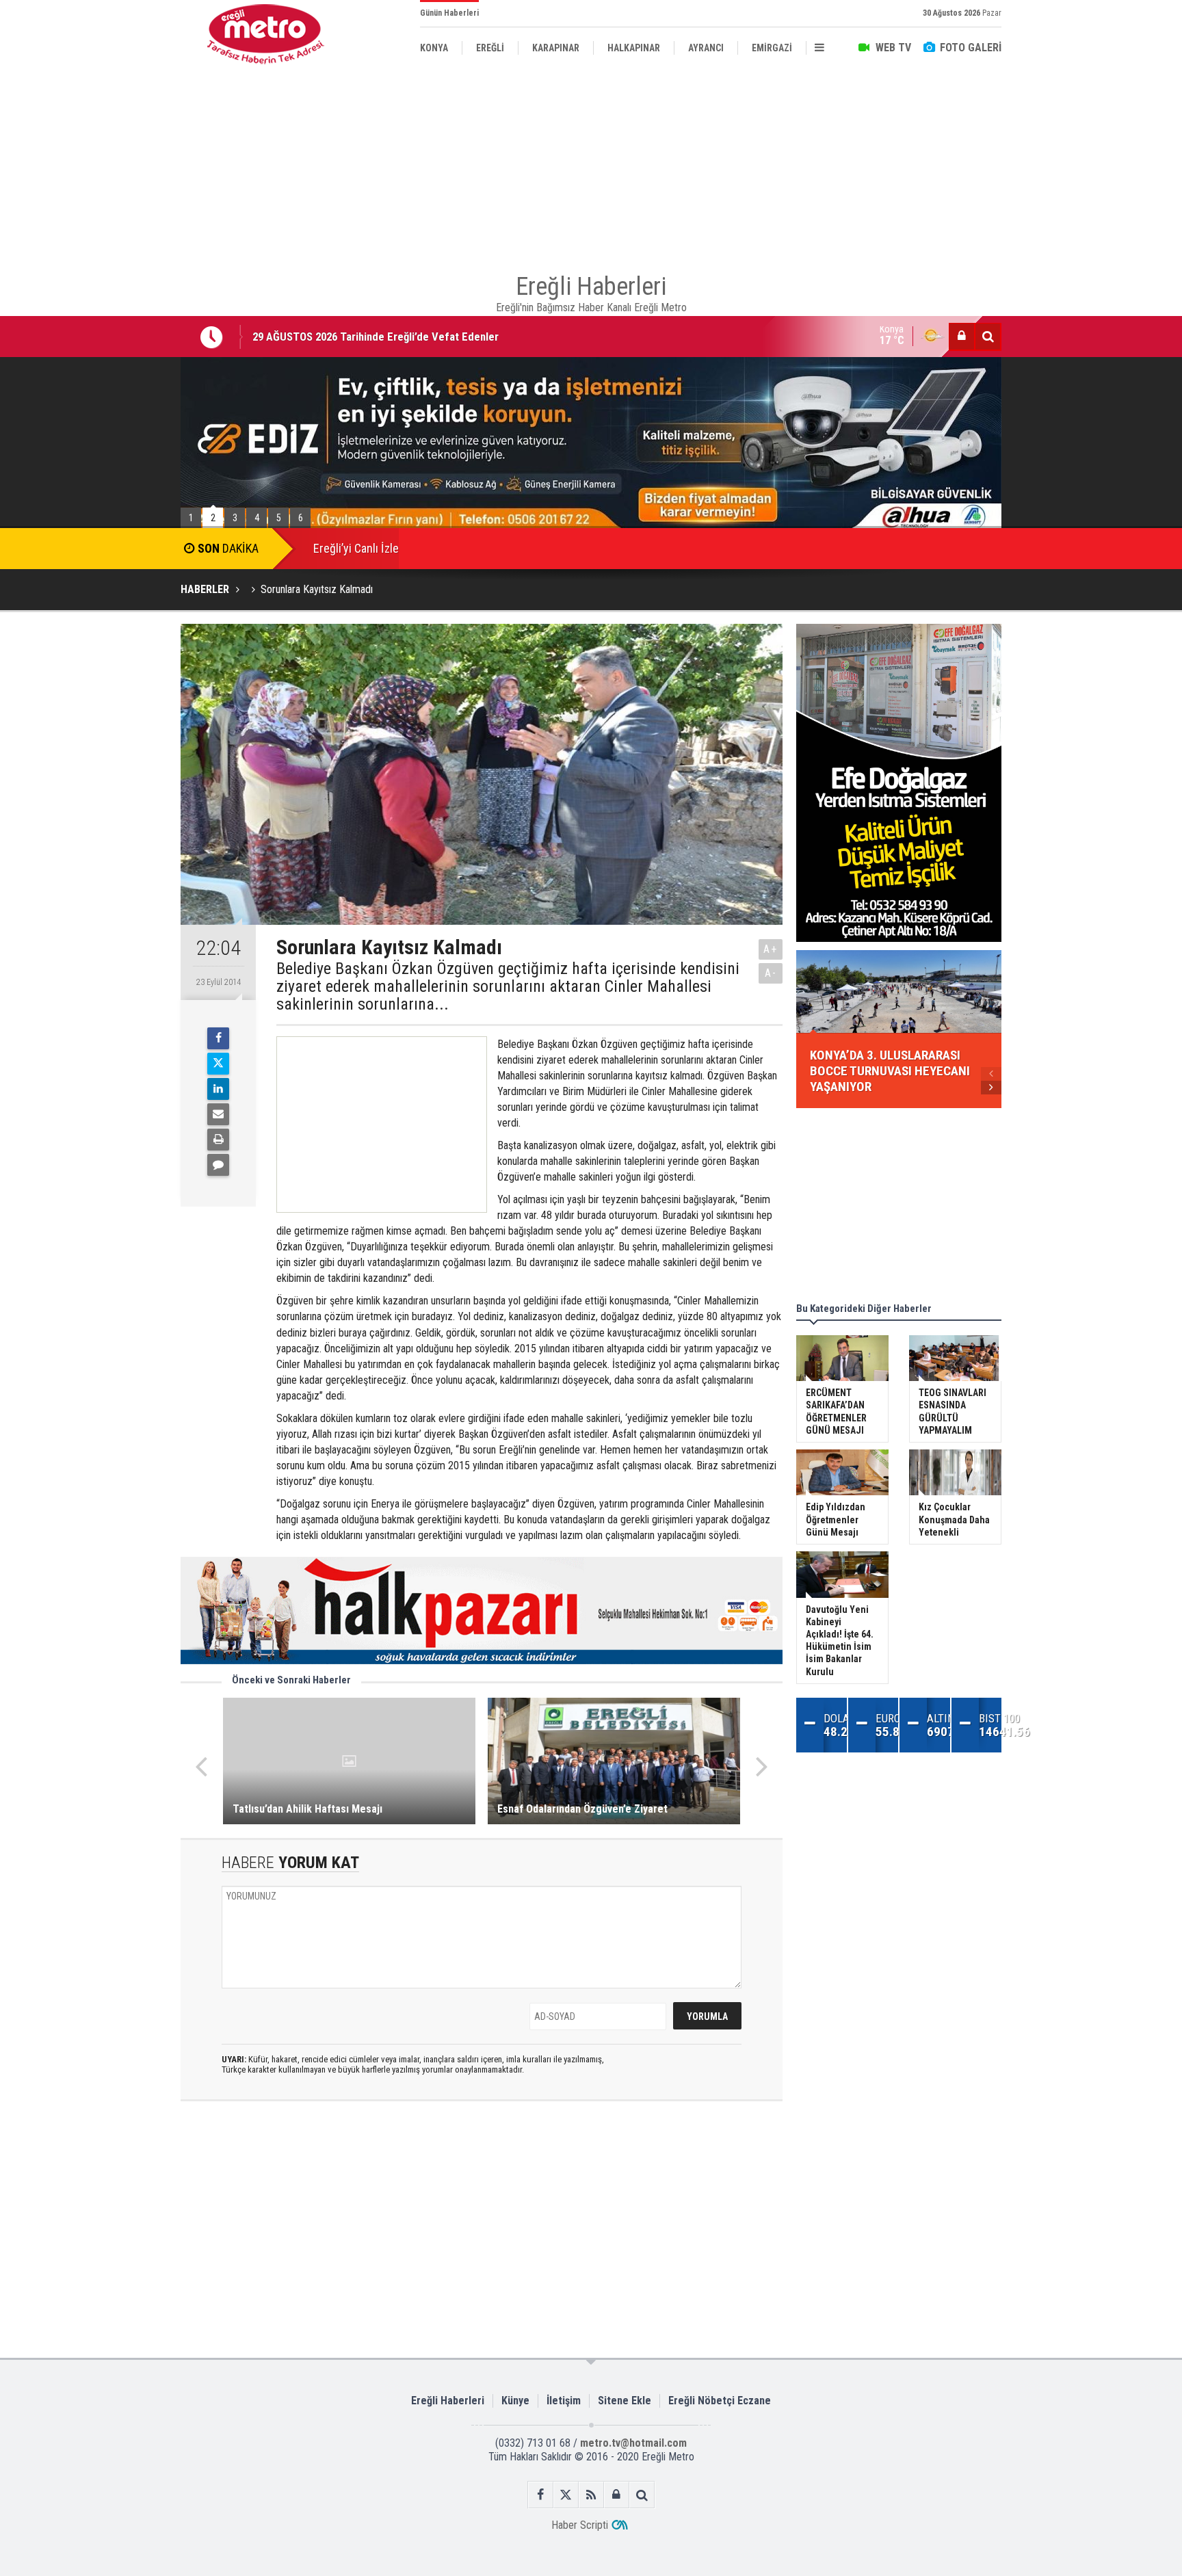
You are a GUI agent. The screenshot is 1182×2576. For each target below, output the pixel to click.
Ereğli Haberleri (448, 2401)
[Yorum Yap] (218, 1165)
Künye (515, 2401)
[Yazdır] (218, 1140)
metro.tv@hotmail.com (633, 2443)
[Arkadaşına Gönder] (218, 1114)
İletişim (564, 2401)
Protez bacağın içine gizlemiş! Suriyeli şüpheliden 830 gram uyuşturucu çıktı (434, 346)
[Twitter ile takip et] (566, 2495)
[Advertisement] (112, 315)
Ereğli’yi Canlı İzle (356, 548)
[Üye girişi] (962, 337)
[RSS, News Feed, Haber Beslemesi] (591, 2495)
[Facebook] (218, 1038)
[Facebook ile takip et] (541, 2495)
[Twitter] (218, 1064)
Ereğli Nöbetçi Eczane (720, 2401)
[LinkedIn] (218, 1089)
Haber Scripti (580, 2525)
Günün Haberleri (449, 13)
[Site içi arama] (988, 337)
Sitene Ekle (625, 2401)
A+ (771, 949)
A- (771, 973)
